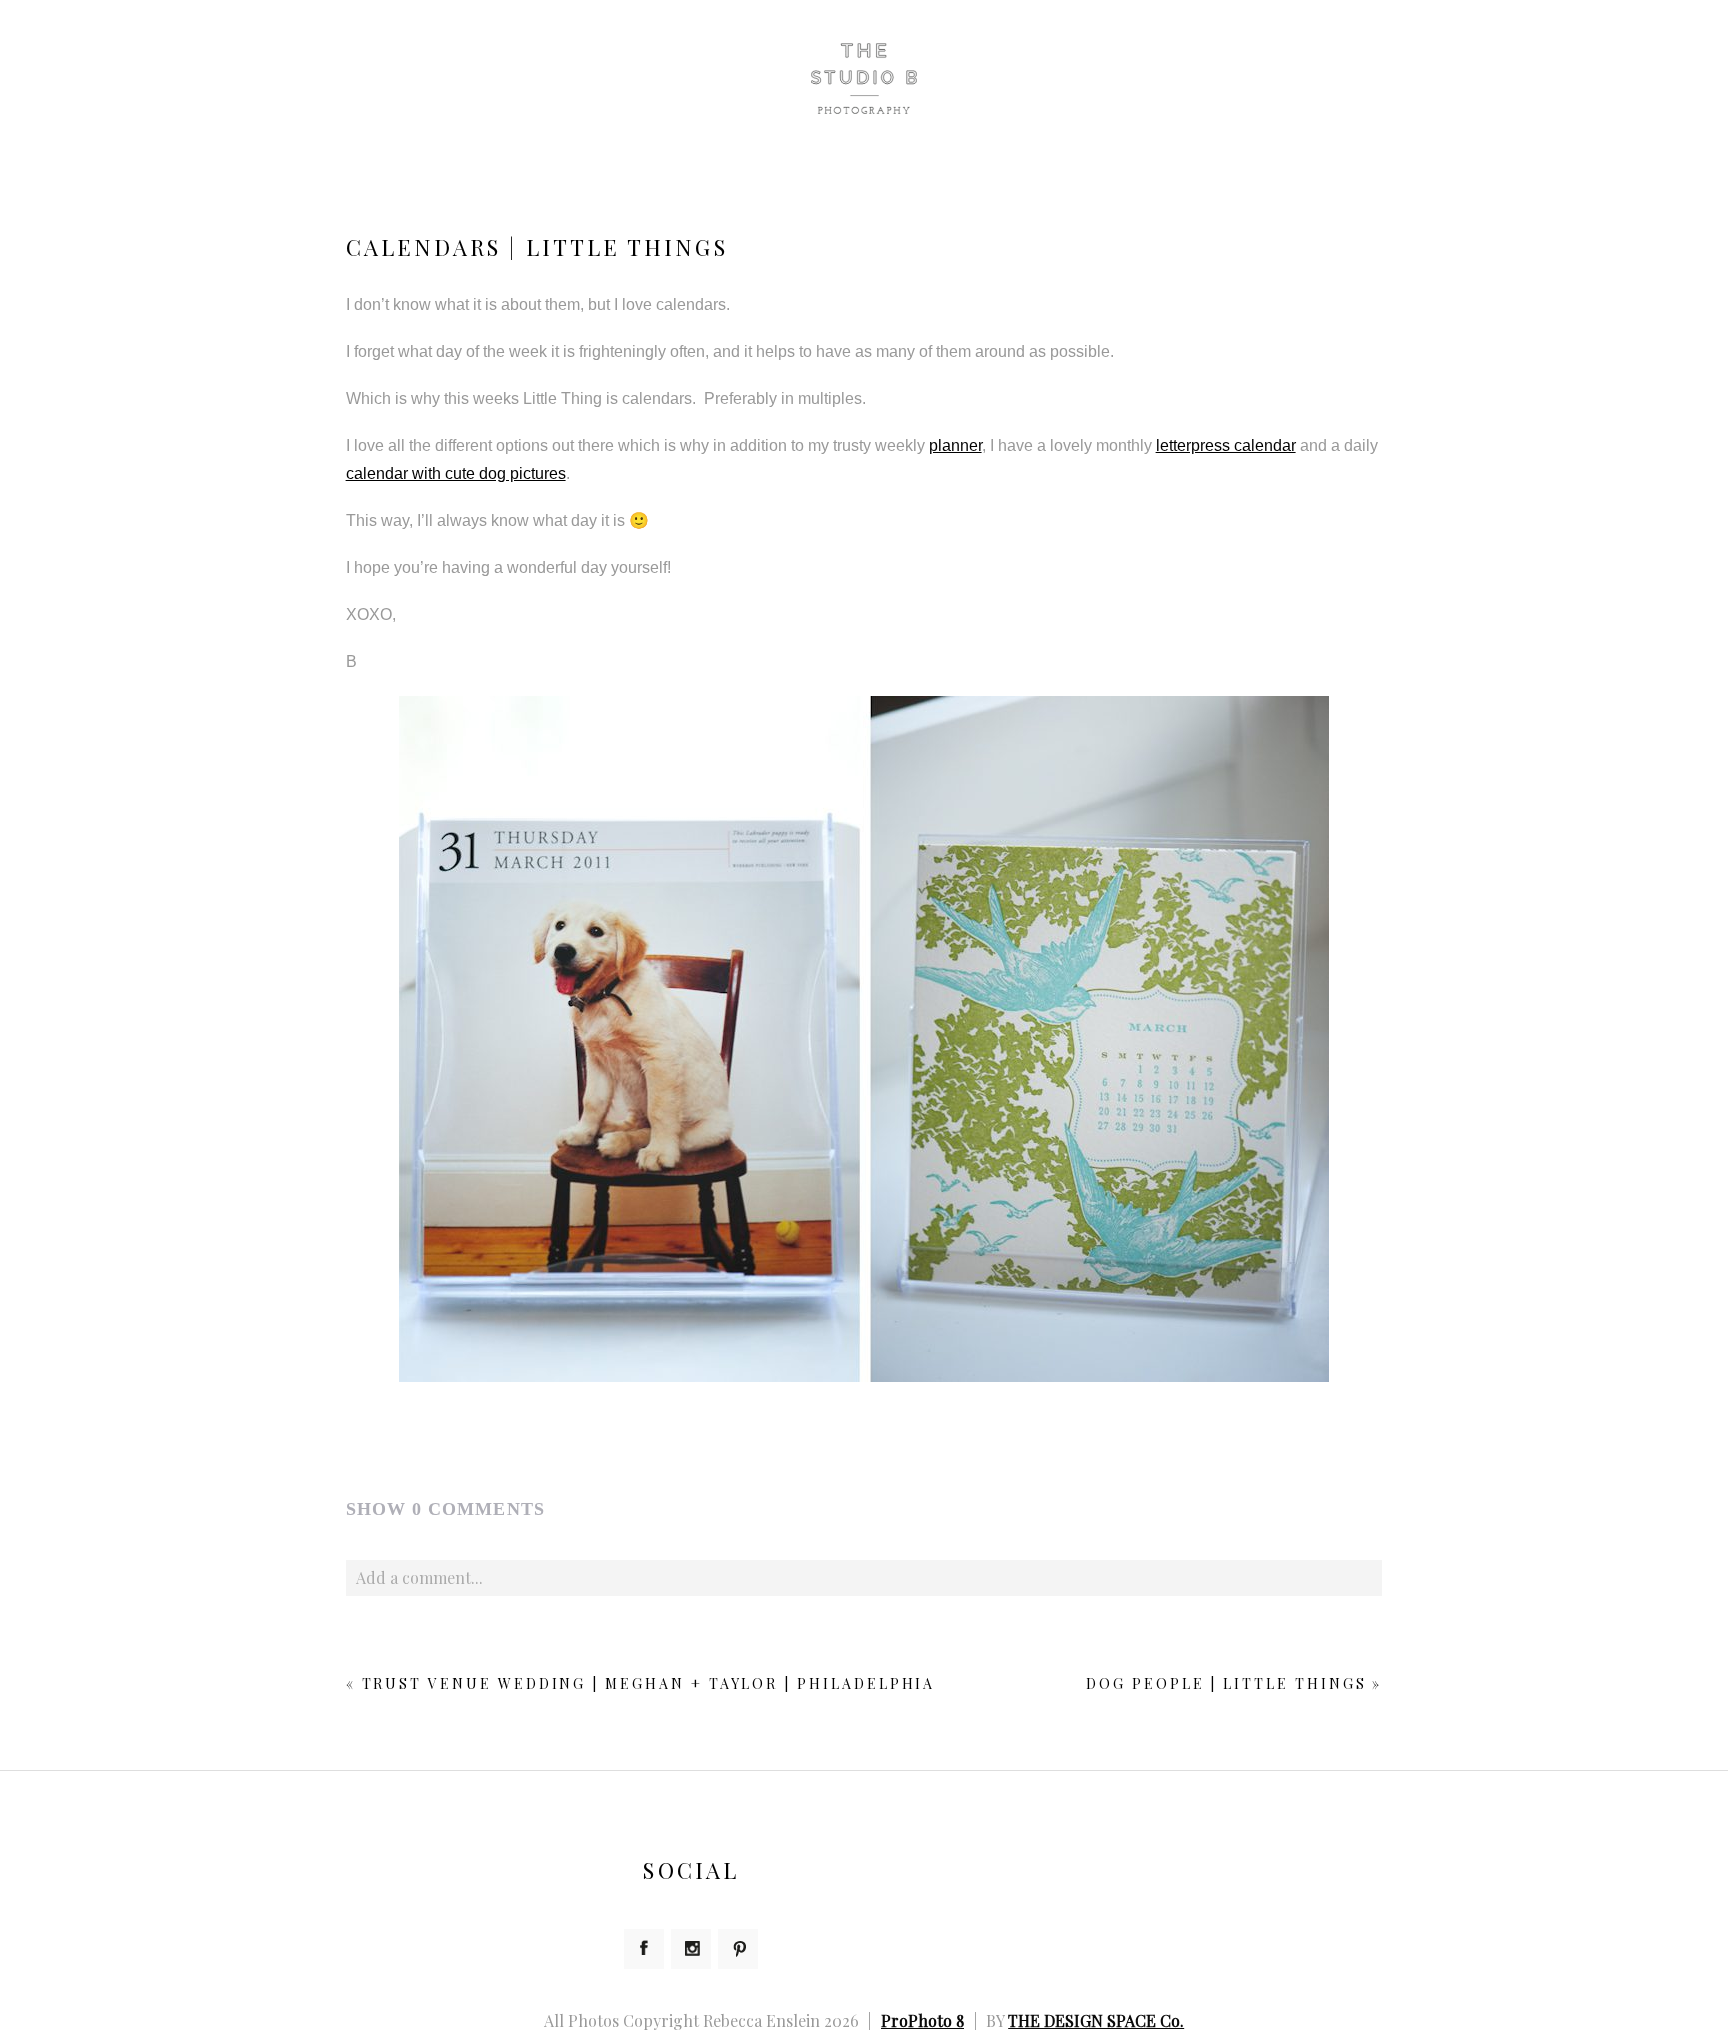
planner (955, 445)
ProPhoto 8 (922, 2020)
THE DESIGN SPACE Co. (1096, 2020)
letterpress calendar (1226, 445)
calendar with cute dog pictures (456, 473)
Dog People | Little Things (1226, 1683)
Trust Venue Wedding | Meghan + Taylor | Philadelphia (649, 1683)
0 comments (445, 1509)
